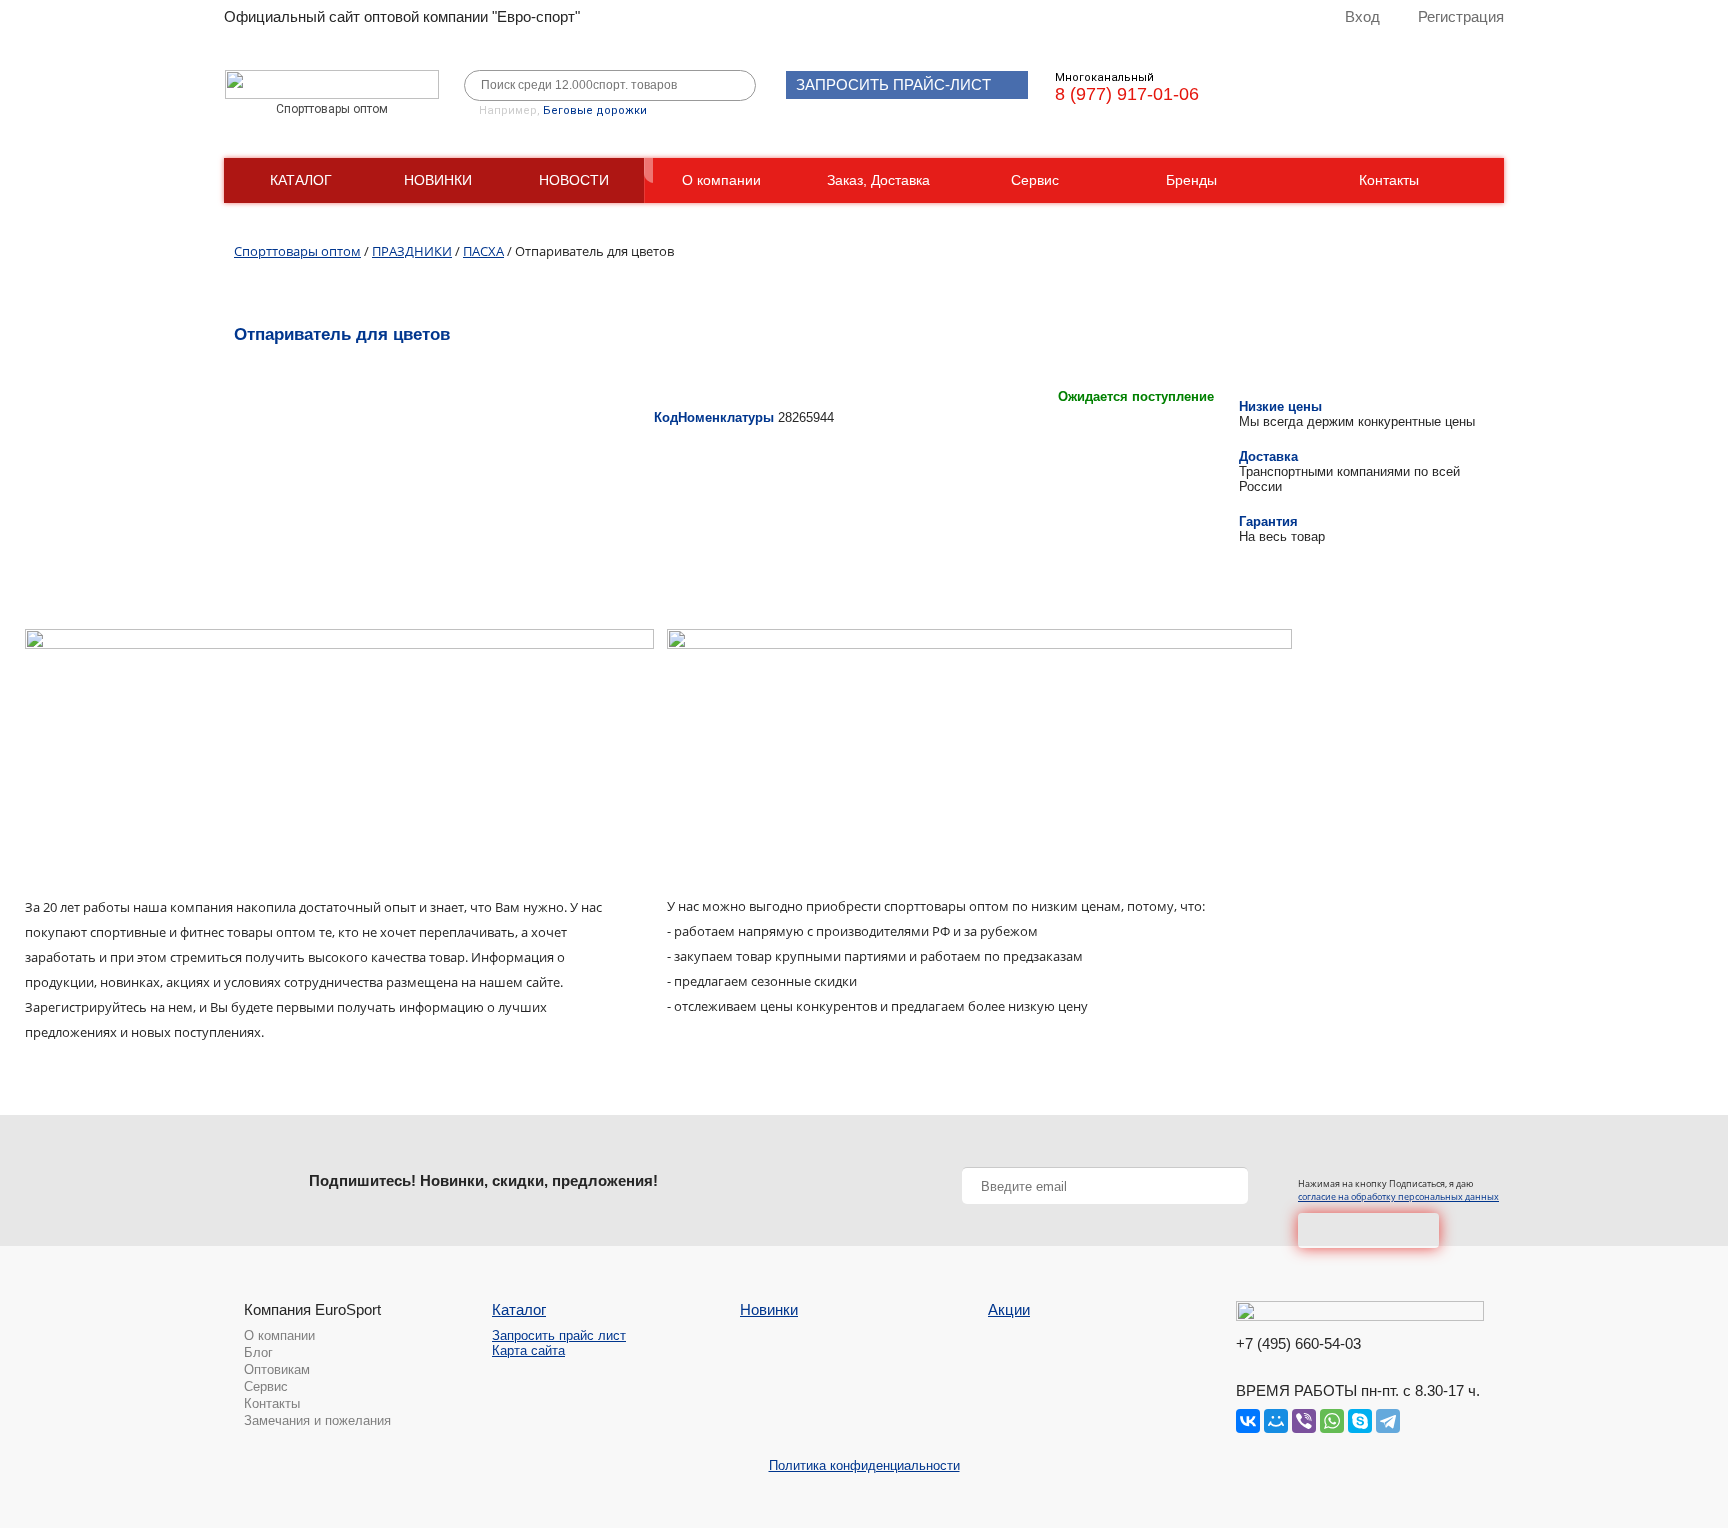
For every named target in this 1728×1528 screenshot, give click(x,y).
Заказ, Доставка (878, 180)
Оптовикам (277, 1369)
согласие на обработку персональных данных (1398, 1196)
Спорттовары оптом (297, 251)
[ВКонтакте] (1248, 1421)
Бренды (1191, 180)
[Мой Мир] (1276, 1421)
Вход (1362, 16)
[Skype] (1360, 1421)
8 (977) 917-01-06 (1127, 94)
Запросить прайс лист (559, 1335)
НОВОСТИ (574, 180)
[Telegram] (1388, 1421)
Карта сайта (528, 1350)
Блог (258, 1352)
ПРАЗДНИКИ (412, 251)
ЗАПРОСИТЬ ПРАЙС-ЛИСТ (893, 84)
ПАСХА (483, 251)
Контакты (1389, 180)
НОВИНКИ (438, 180)
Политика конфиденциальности (864, 1465)
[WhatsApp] (1332, 1421)
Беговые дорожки (595, 110)
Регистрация (1461, 16)
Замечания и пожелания (317, 1420)
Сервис (1035, 180)
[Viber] (1304, 1421)
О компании (721, 180)
